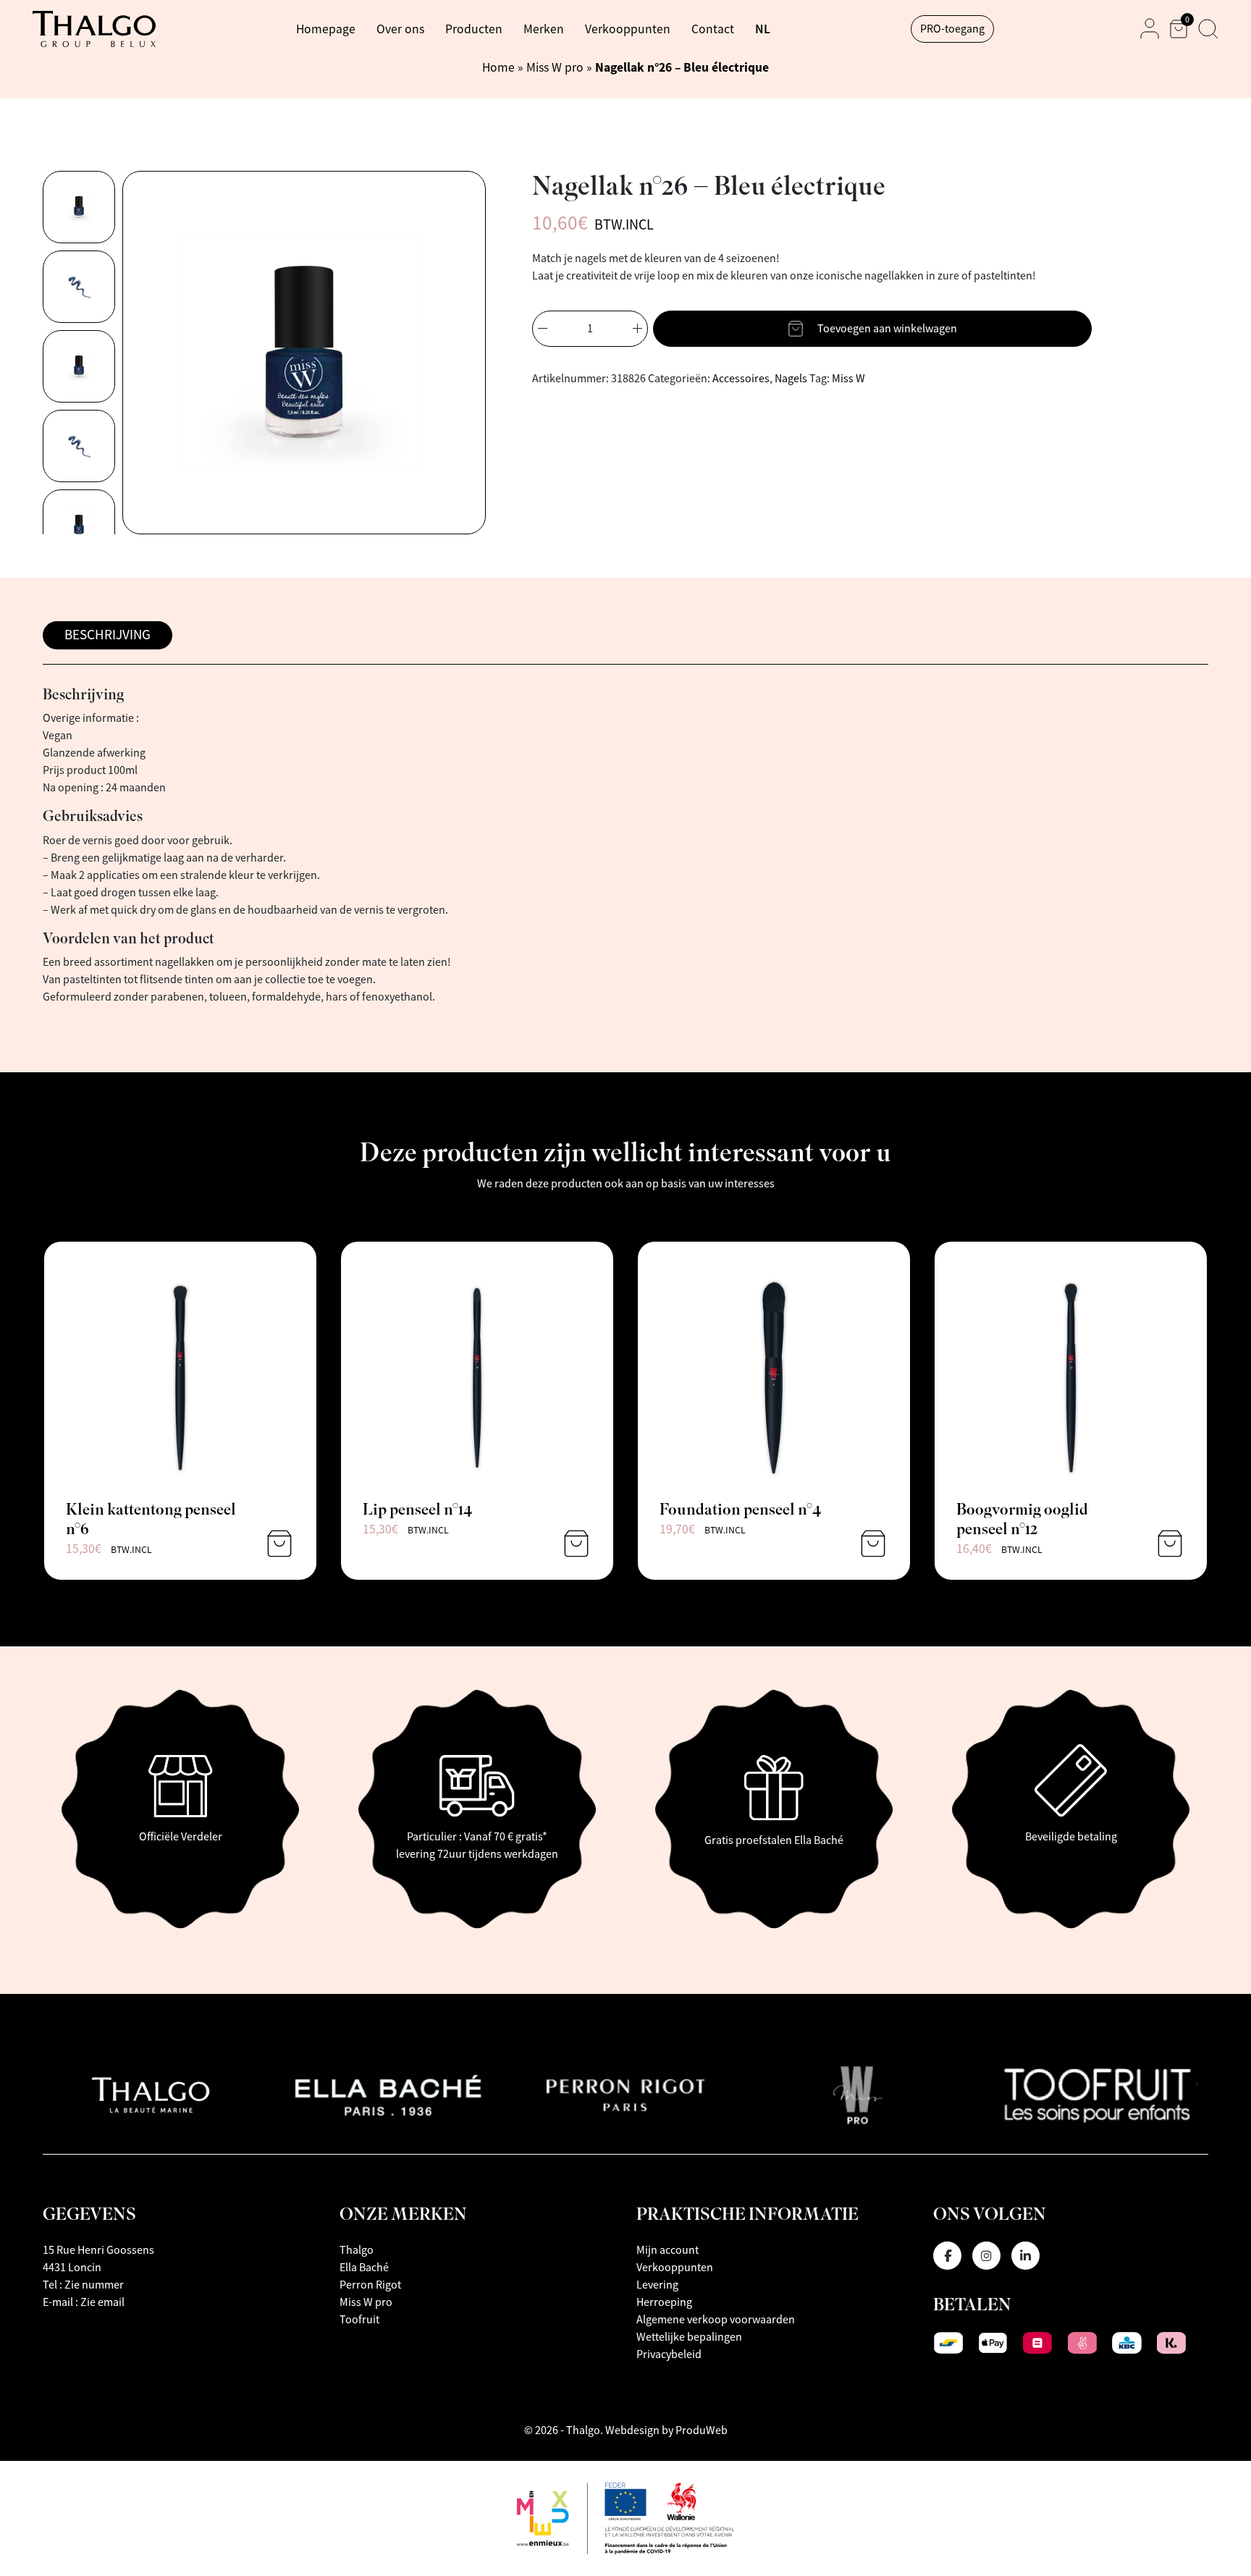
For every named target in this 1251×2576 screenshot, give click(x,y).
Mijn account (667, 2250)
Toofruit (359, 2320)
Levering (657, 2285)
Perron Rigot (370, 2285)
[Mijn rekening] (1150, 29)
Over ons (400, 29)
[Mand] (1179, 29)
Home (498, 67)
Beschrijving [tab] (108, 635)
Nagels (791, 379)
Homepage (326, 29)
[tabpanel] (625, 847)
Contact (713, 29)
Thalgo (357, 2250)
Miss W (848, 379)
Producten (474, 29)
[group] (79, 207)
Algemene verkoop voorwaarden (716, 2320)
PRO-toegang (952, 29)
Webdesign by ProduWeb (666, 2430)
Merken (544, 29)
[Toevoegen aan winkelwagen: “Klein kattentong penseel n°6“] (279, 1544)
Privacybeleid (669, 2354)
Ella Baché (364, 2268)
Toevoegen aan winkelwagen (887, 329)
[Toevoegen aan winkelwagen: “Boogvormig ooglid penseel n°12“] (1170, 1544)
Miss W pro (555, 67)
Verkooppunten (628, 29)
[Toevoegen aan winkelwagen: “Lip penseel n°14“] (576, 1544)
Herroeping (664, 2302)
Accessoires (741, 379)
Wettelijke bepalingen (689, 2337)
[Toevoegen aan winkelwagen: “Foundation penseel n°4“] (873, 1544)
